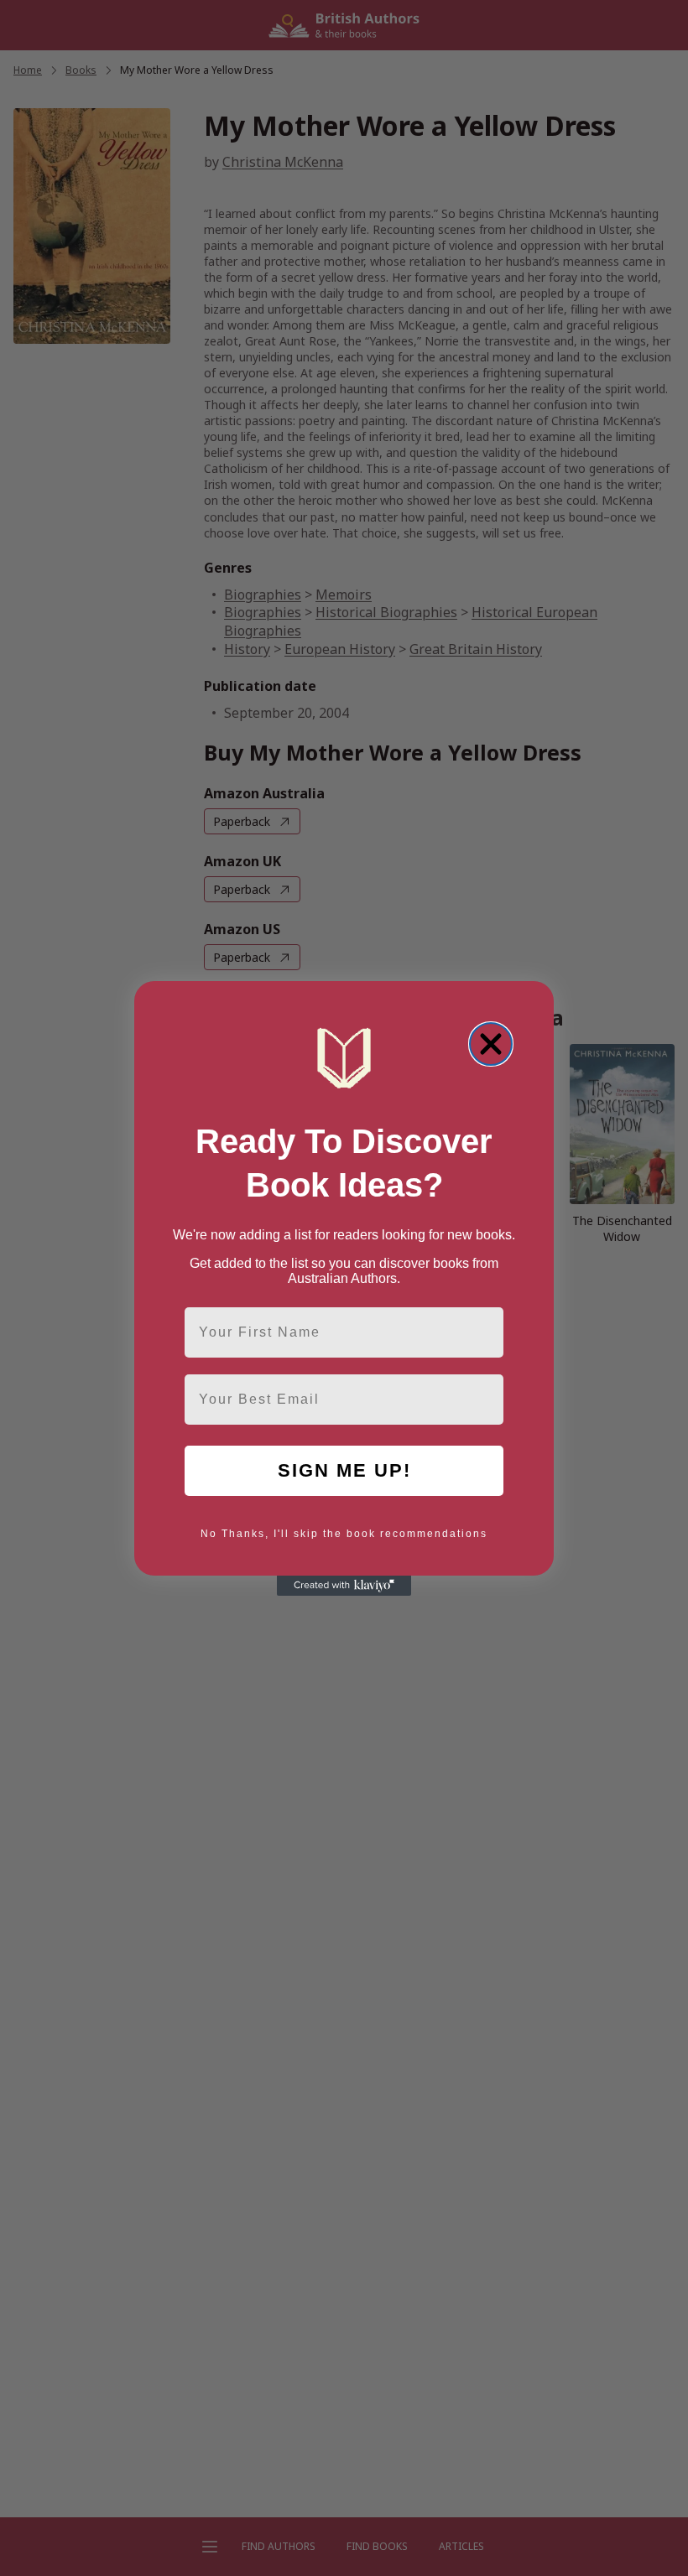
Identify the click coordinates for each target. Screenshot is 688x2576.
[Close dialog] (491, 1044)
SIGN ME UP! (344, 1470)
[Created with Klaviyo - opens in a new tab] (344, 1586)
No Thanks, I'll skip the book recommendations (344, 1534)
